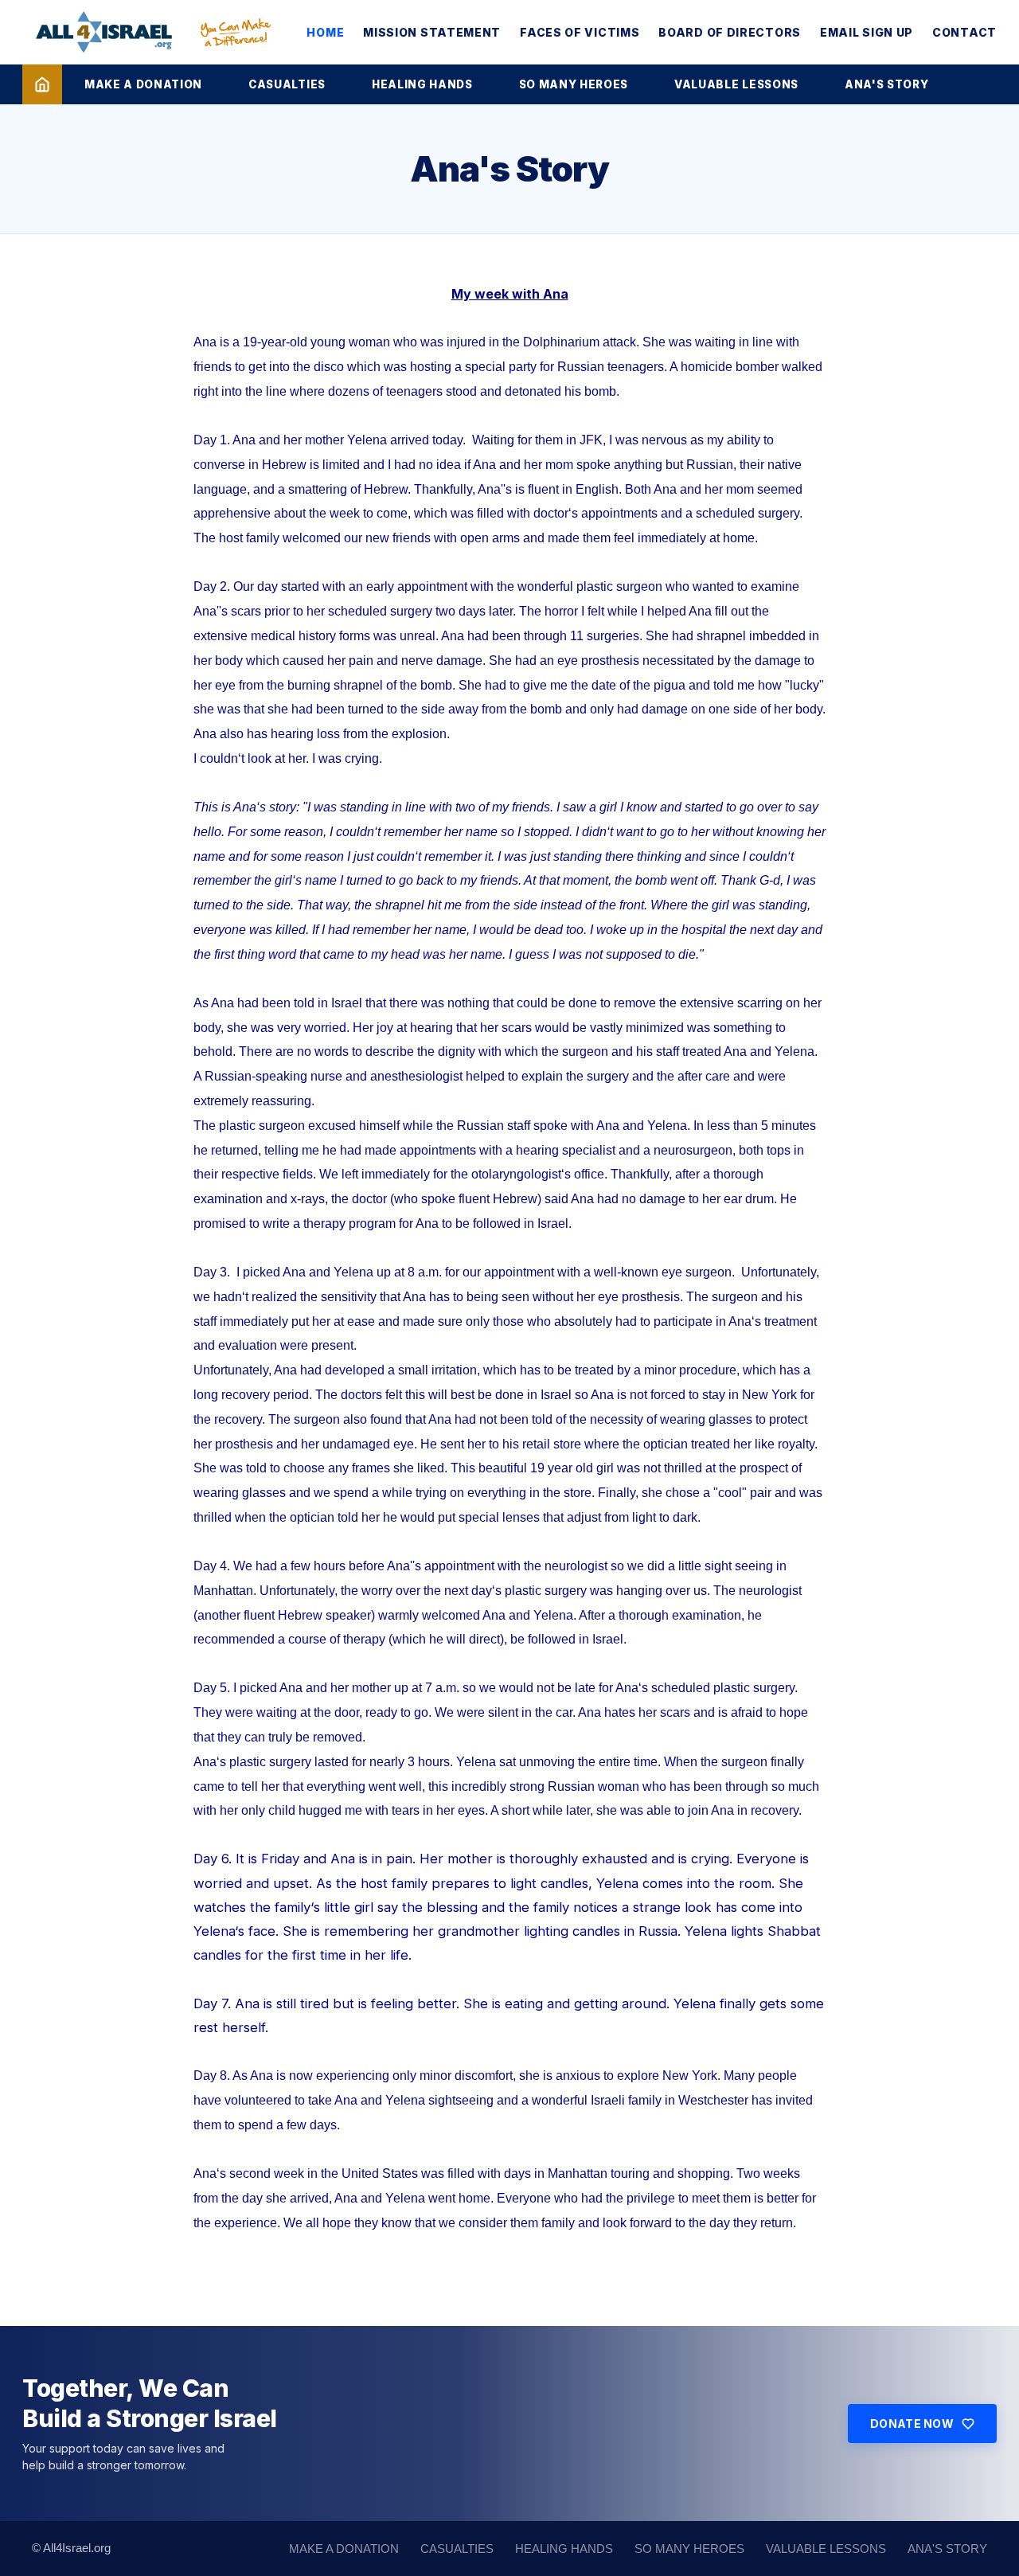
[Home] (42, 84)
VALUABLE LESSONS (736, 84)
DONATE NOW (912, 2424)
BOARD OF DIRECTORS (730, 32)
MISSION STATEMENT (432, 32)
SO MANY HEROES (574, 84)
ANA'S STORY (886, 84)
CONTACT (964, 32)
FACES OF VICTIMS (580, 32)
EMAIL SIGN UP (867, 32)
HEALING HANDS (422, 84)
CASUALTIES (287, 84)
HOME (325, 32)
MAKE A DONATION (143, 84)
